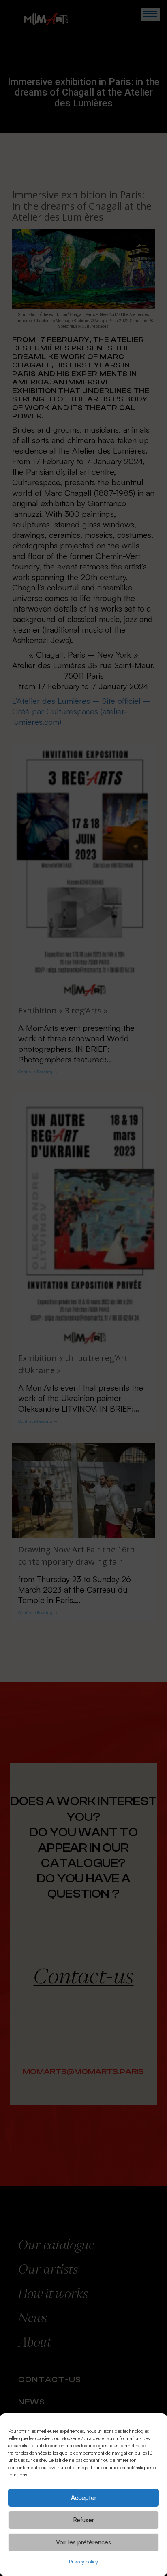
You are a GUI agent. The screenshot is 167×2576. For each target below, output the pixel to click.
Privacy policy (83, 2562)
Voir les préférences (83, 2542)
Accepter (84, 2498)
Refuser (83, 2520)
